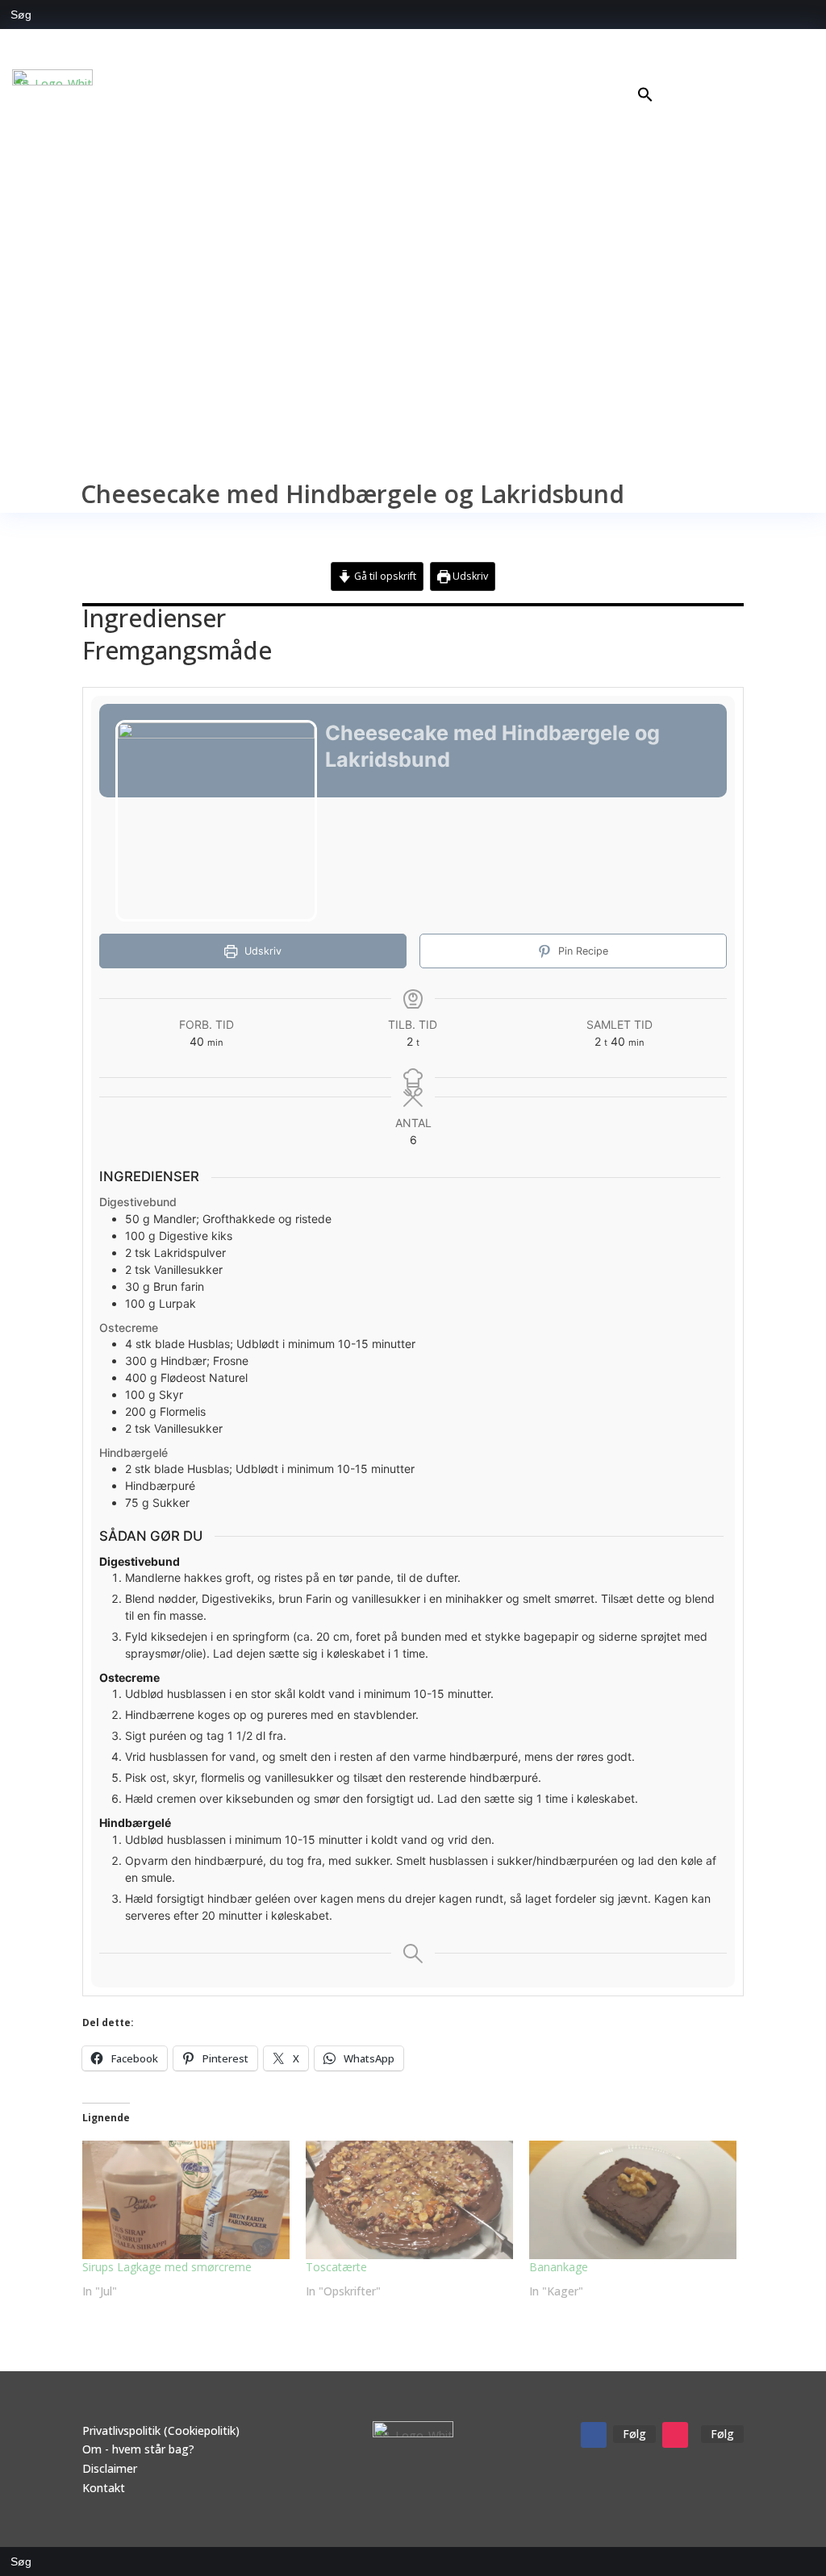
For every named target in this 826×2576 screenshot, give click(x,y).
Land (777, 70)
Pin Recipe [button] (582, 951)
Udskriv (469, 576)
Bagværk (724, 70)
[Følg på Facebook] (594, 2435)
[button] (645, 98)
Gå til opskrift (384, 576)
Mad (657, 70)
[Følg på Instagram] (675, 2435)
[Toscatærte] (409, 2200)
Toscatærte (336, 2267)
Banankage (559, 2267)
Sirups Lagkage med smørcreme (167, 2267)
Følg (634, 2434)
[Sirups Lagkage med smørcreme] (186, 2200)
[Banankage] (633, 2200)
